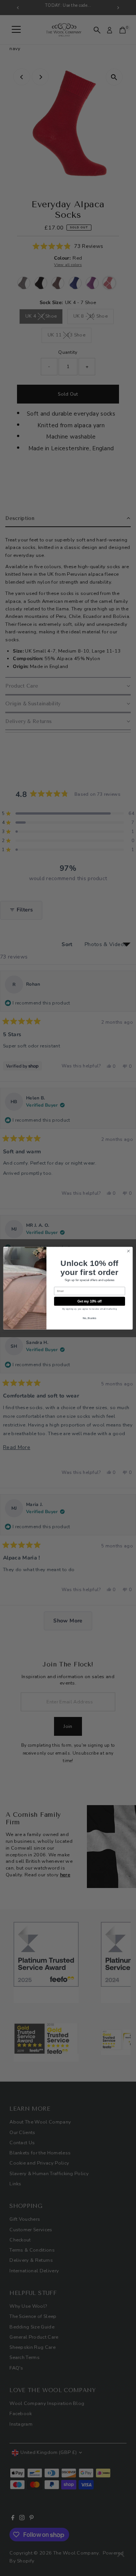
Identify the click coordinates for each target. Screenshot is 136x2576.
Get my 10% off (90, 1301)
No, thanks (90, 1318)
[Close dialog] (128, 1251)
